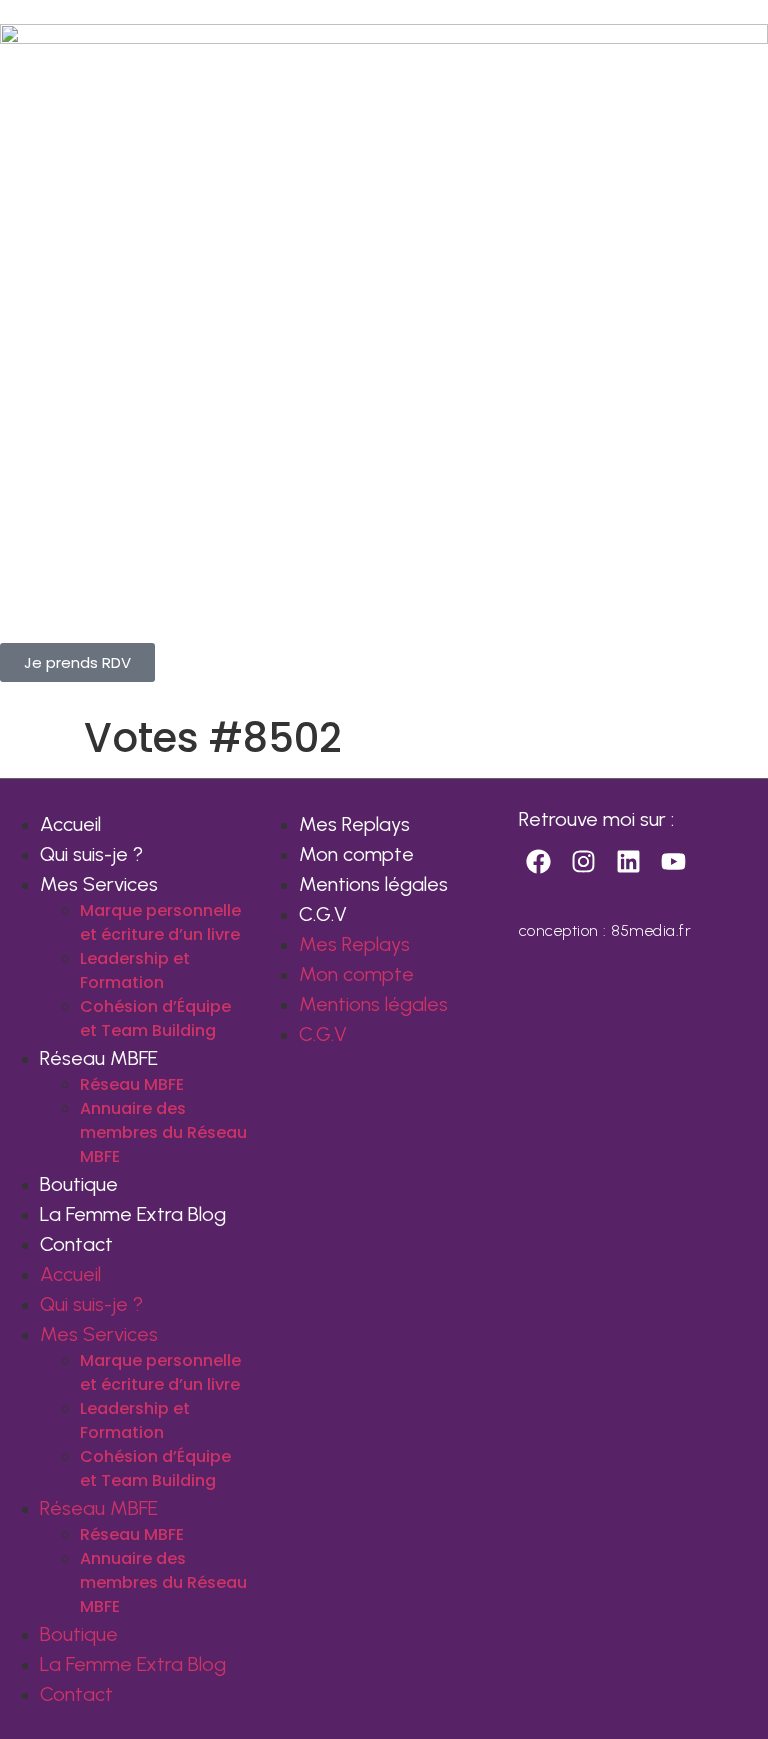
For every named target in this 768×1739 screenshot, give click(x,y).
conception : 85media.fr (605, 930)
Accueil (70, 824)
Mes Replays (354, 824)
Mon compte (356, 854)
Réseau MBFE (99, 1058)
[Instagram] (584, 862)
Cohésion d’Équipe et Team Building (155, 1018)
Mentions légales (373, 884)
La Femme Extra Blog (133, 1214)
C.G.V (323, 914)
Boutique (79, 1184)
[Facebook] (539, 862)
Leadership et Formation (135, 970)
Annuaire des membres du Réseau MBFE (163, 1132)
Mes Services (99, 884)
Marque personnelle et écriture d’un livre (160, 922)
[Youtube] (674, 862)
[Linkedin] (629, 862)
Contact (76, 1244)
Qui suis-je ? (91, 854)
